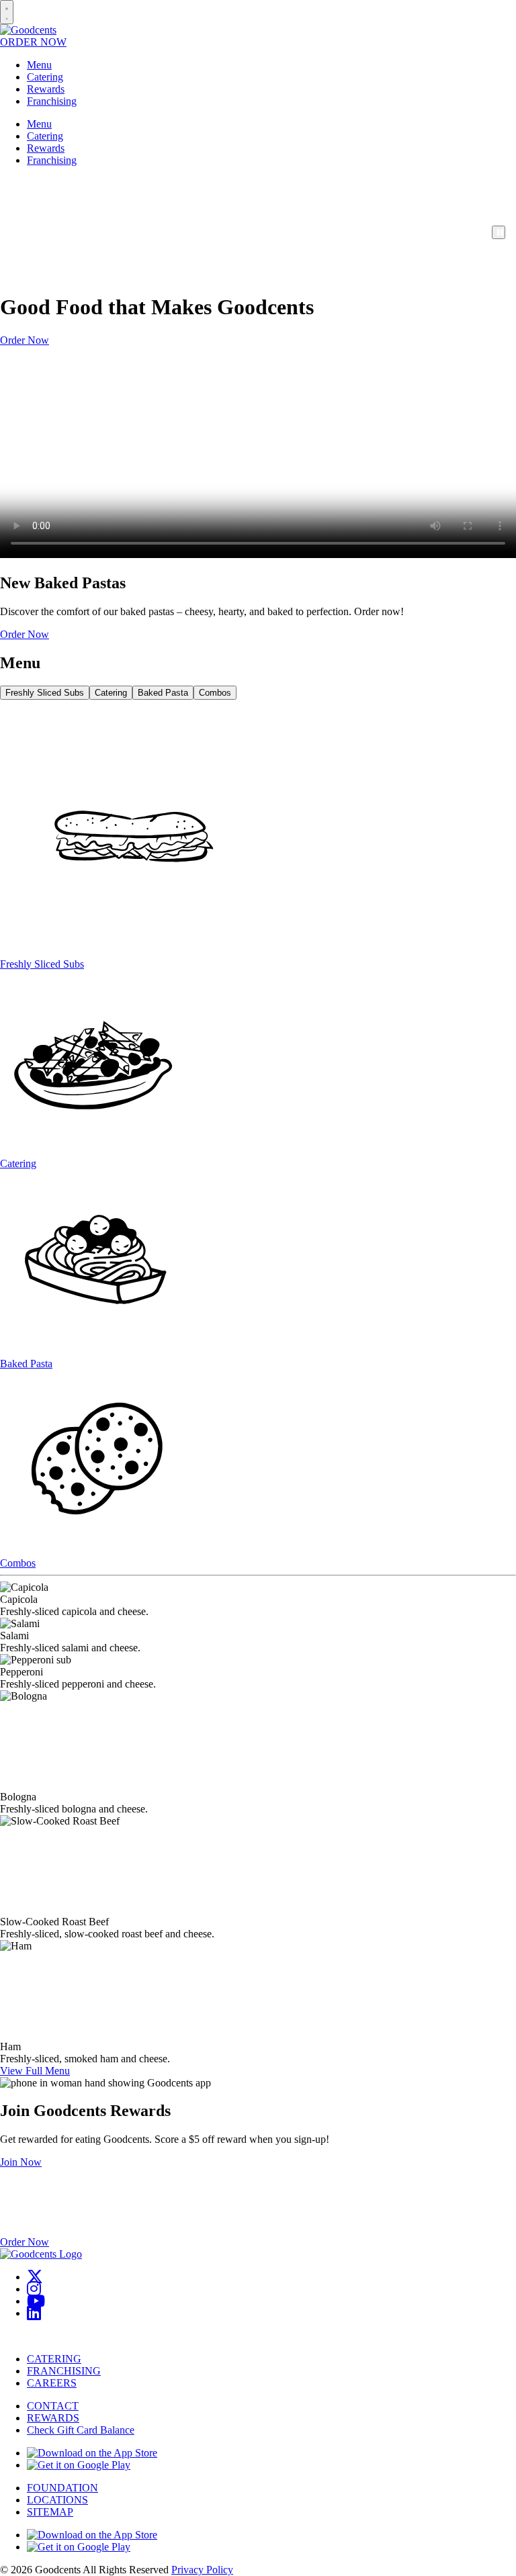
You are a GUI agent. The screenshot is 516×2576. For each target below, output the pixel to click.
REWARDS (53, 2418)
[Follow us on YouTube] (36, 2301)
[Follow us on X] (35, 2277)
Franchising (52, 101)
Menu (39, 65)
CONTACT (53, 2406)
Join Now (21, 2162)
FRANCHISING (64, 2371)
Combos (215, 693)
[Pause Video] (499, 232)
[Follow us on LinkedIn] (34, 2313)
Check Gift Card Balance (81, 2430)
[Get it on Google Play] (79, 2465)
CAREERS (52, 2383)
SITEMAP (50, 2512)
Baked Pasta (163, 693)
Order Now (25, 340)
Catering (45, 77)
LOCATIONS (57, 2500)
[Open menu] (7, 12)
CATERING (54, 2359)
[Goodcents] (28, 30)
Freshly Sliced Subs (45, 693)
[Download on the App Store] (92, 2453)
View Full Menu (35, 2071)
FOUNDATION (62, 2488)
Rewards (46, 89)
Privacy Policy (202, 2570)
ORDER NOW (33, 42)
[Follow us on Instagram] (34, 2289)
